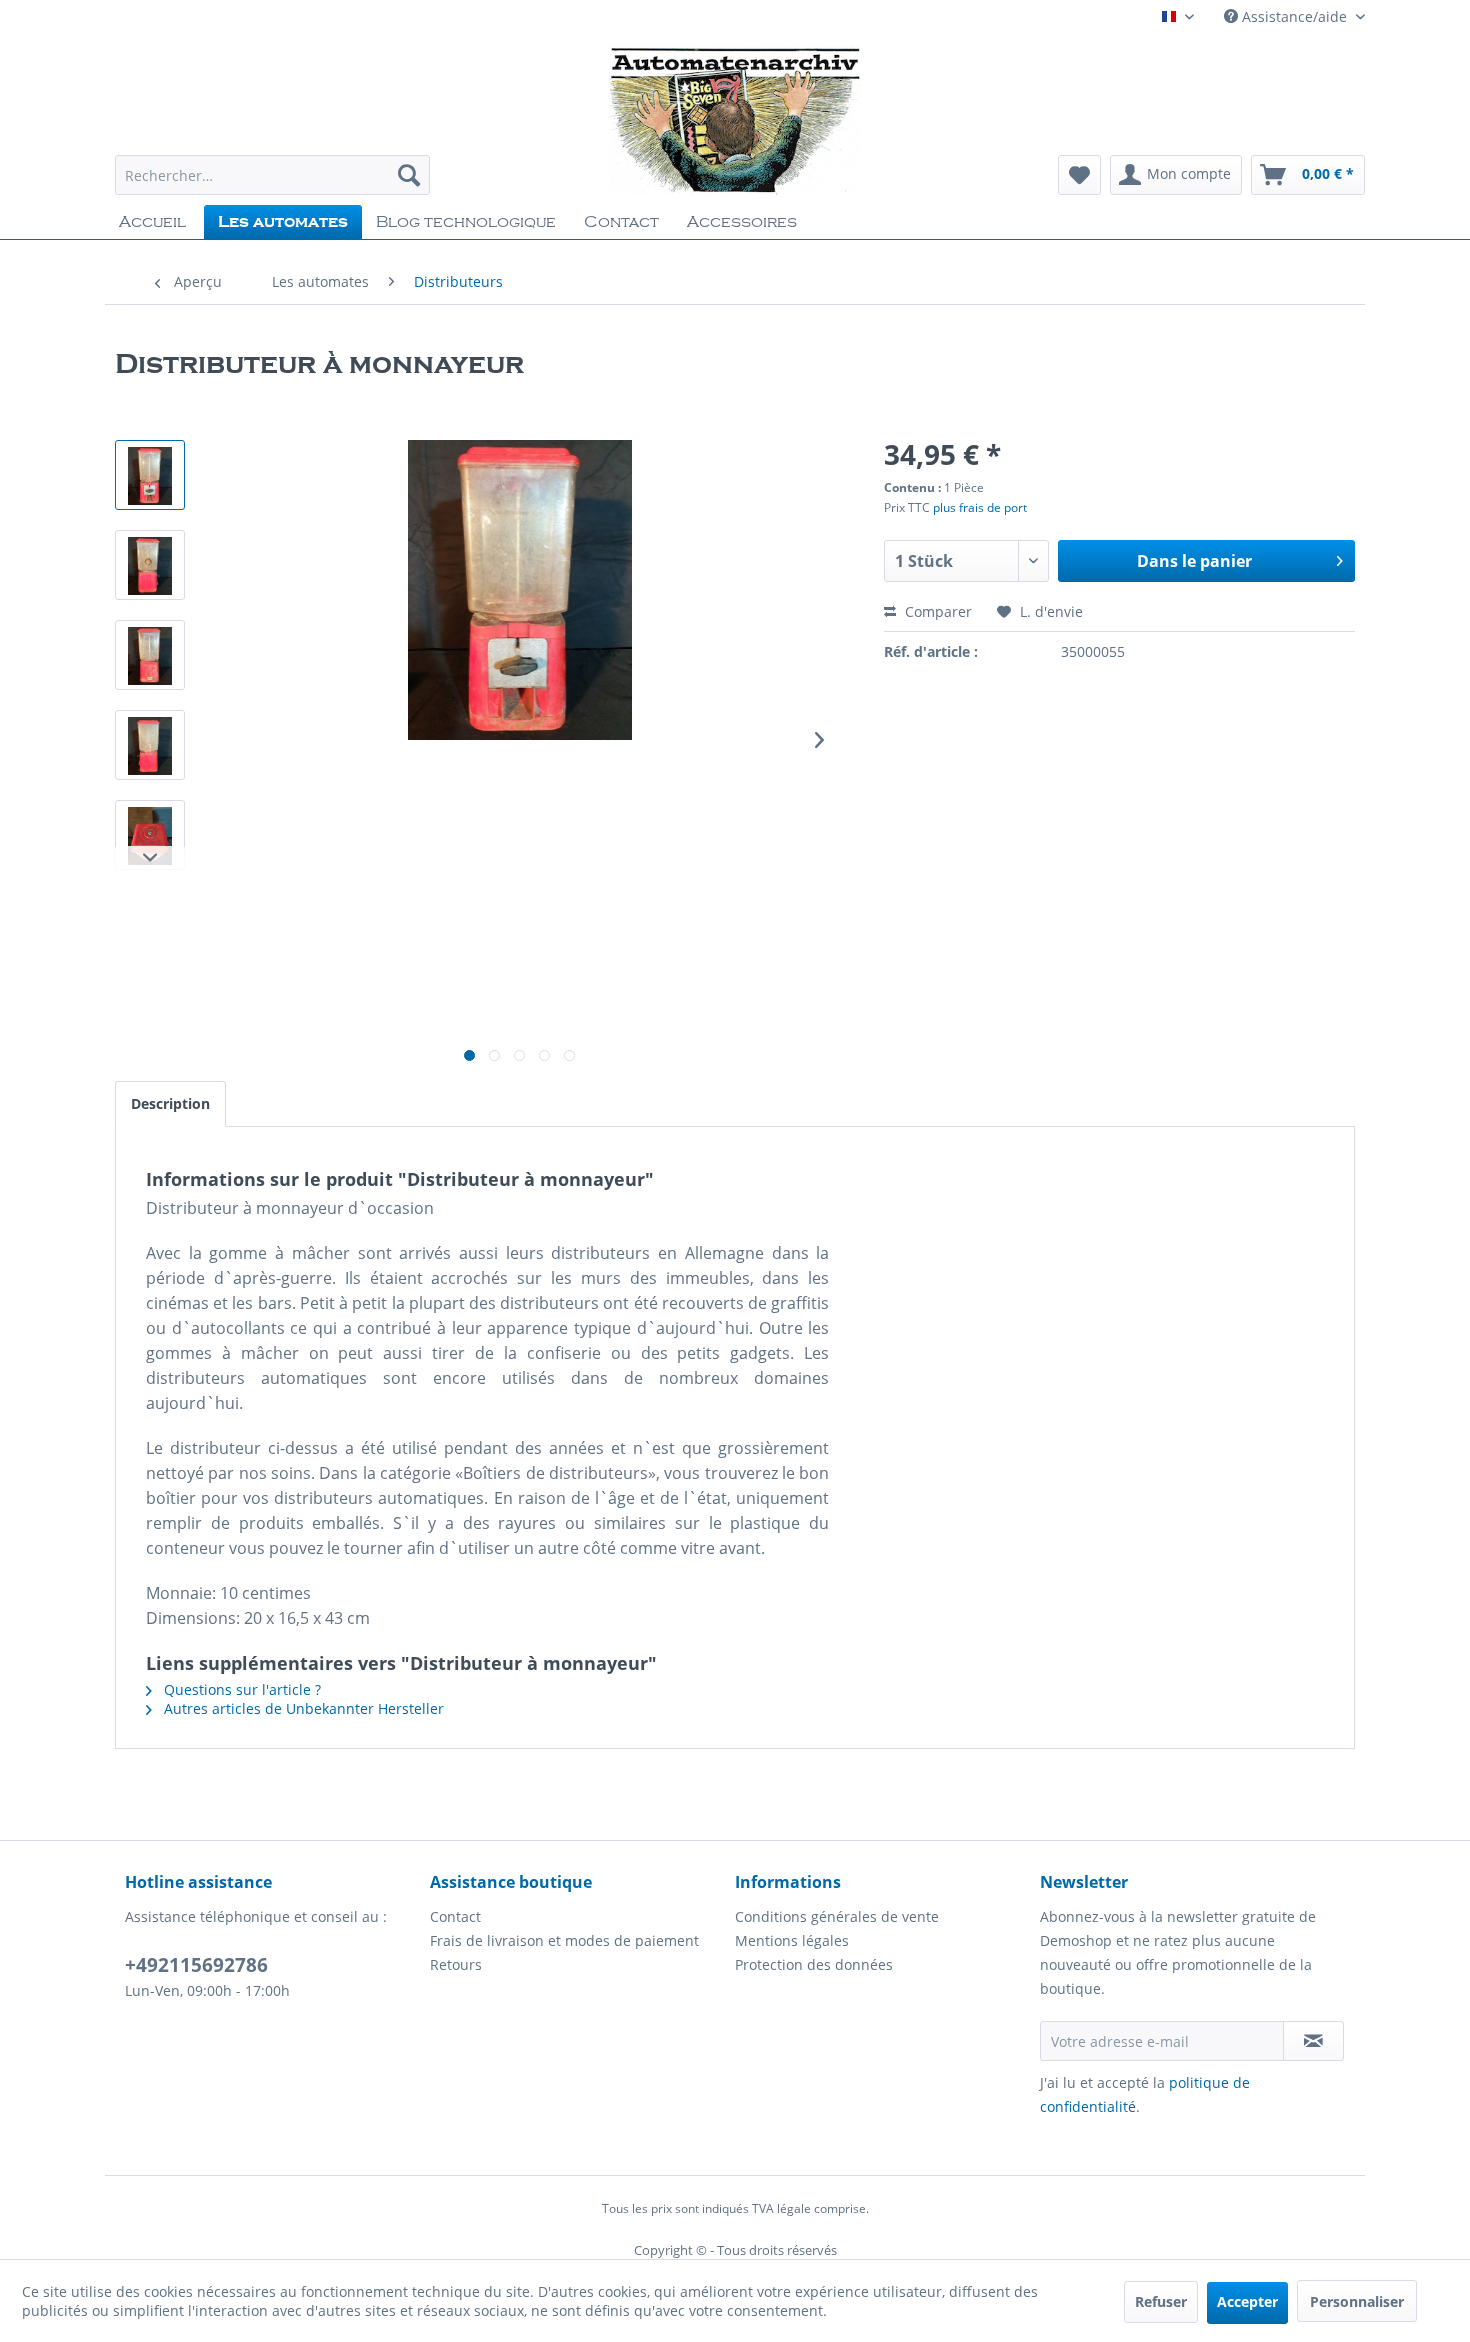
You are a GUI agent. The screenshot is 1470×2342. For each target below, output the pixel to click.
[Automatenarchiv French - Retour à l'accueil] (734, 120)
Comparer (936, 611)
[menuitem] (272, 175)
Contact (455, 1916)
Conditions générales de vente (837, 1916)
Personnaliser (1357, 2301)
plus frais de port (980, 507)
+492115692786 (196, 1965)
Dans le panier (1194, 561)
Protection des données (814, 1964)
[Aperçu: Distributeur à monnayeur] (150, 475)
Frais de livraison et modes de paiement (564, 1940)
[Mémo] (1079, 175)
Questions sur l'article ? (240, 1689)
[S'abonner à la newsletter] (1313, 2041)
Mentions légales (792, 1940)
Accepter (1247, 2301)
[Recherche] (409, 175)
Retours (456, 1964)
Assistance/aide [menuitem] (1294, 16)
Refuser (1161, 2301)
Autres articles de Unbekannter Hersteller (302, 1708)
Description (170, 1103)
